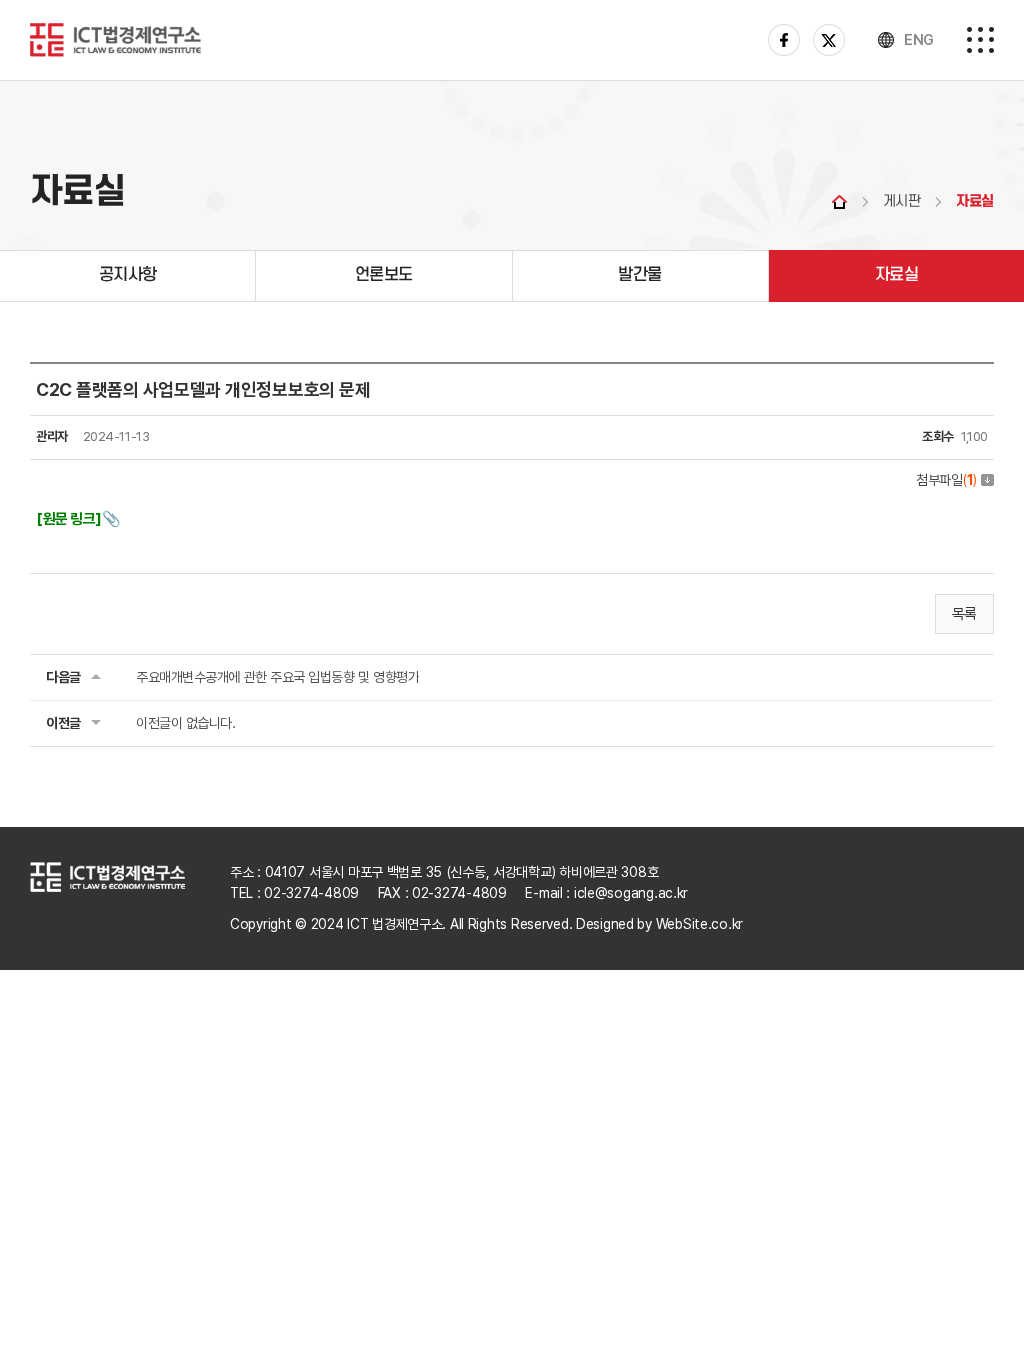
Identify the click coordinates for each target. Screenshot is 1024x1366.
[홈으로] (115, 36)
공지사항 (128, 275)
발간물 (640, 275)
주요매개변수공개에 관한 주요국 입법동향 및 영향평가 (277, 677)
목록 (964, 614)
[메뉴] (980, 40)
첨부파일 (946, 480)
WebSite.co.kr (699, 924)
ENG (919, 40)
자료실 (897, 275)
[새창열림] (784, 37)
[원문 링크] (69, 519)
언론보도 (384, 275)
